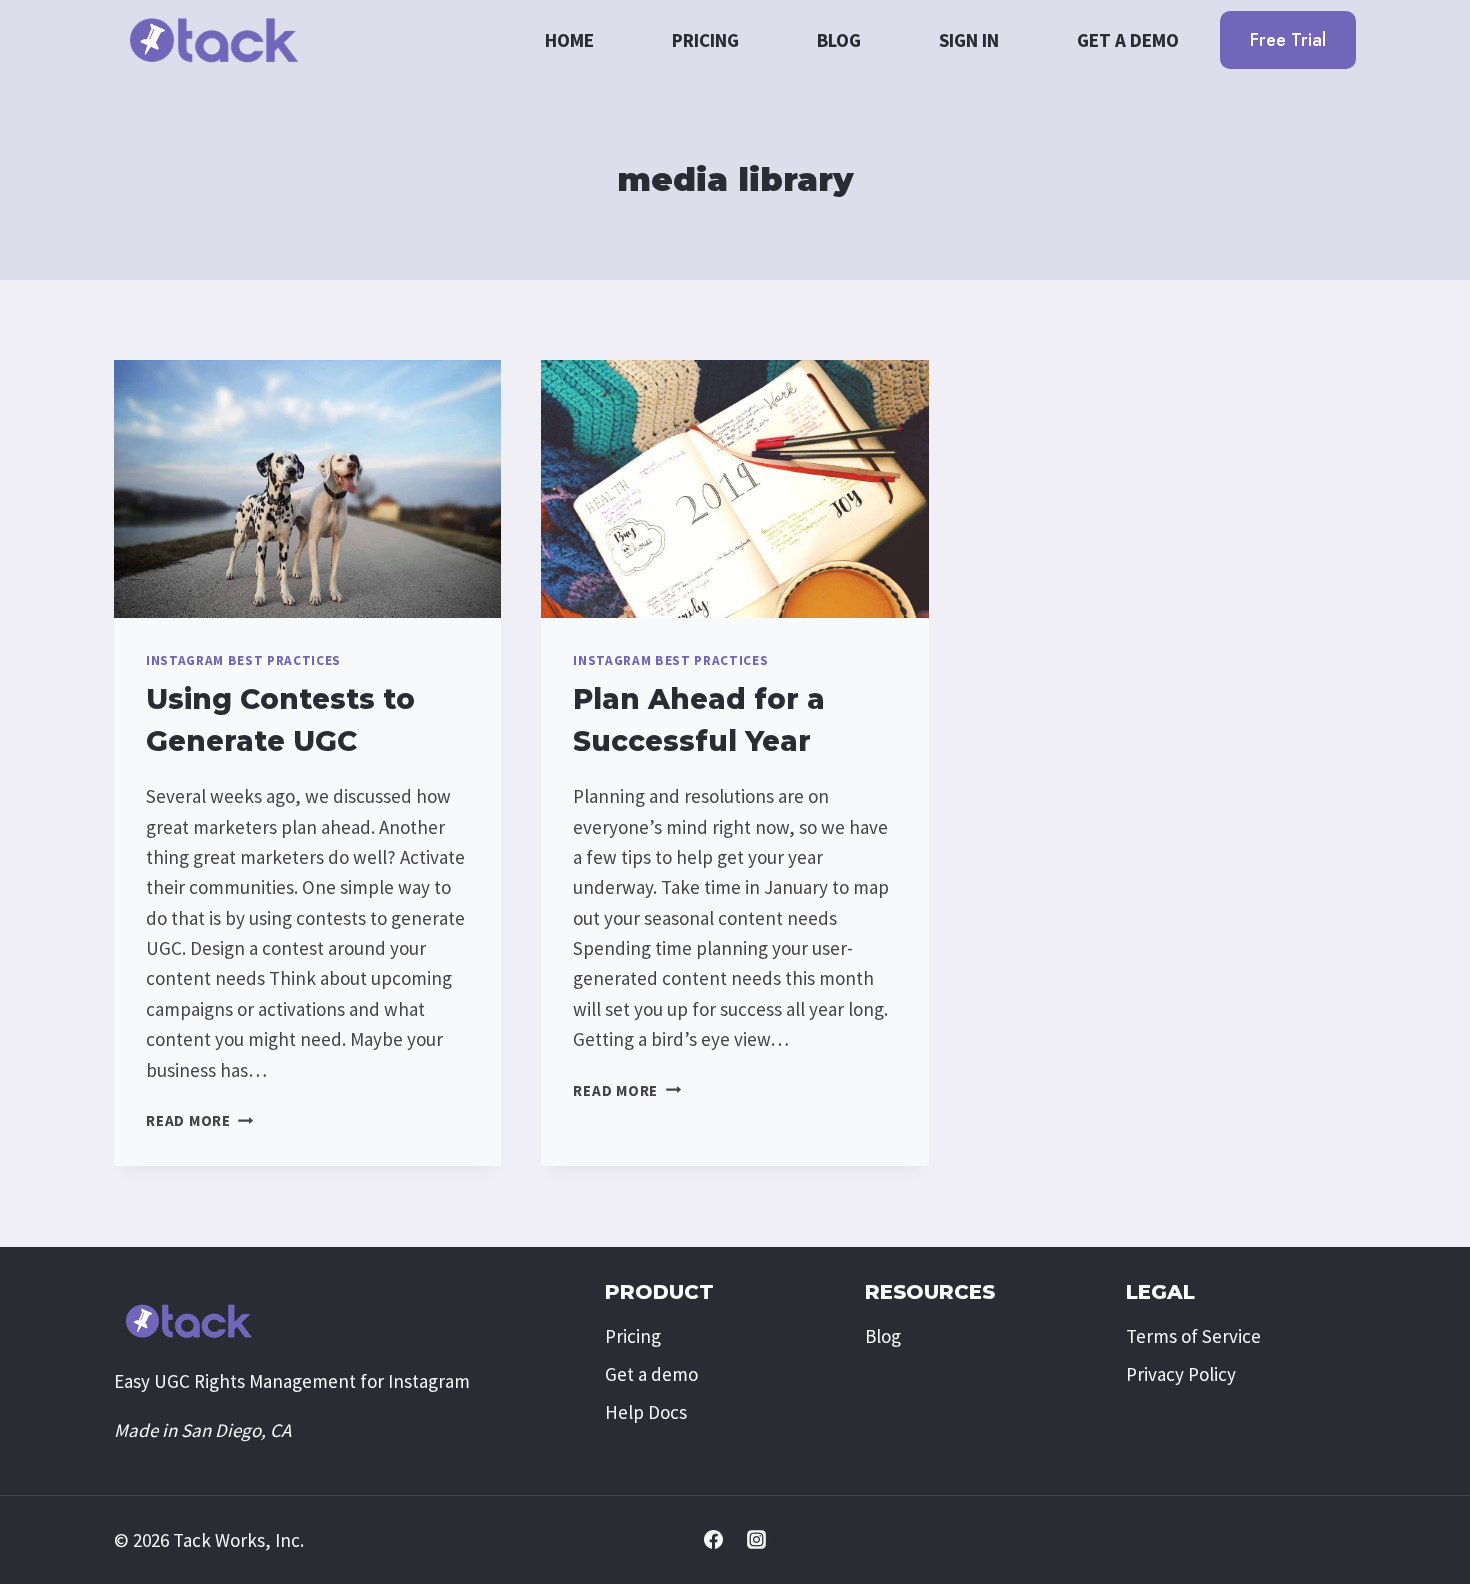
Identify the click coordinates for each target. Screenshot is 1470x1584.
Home (569, 40)
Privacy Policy (1181, 1374)
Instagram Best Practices (243, 660)
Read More (200, 1120)
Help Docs (646, 1412)
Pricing (705, 40)
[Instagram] (757, 1540)
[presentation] (307, 489)
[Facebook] (713, 1540)
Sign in (969, 40)
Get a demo (1128, 40)
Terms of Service (1193, 1336)
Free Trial (1288, 40)
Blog (839, 40)
